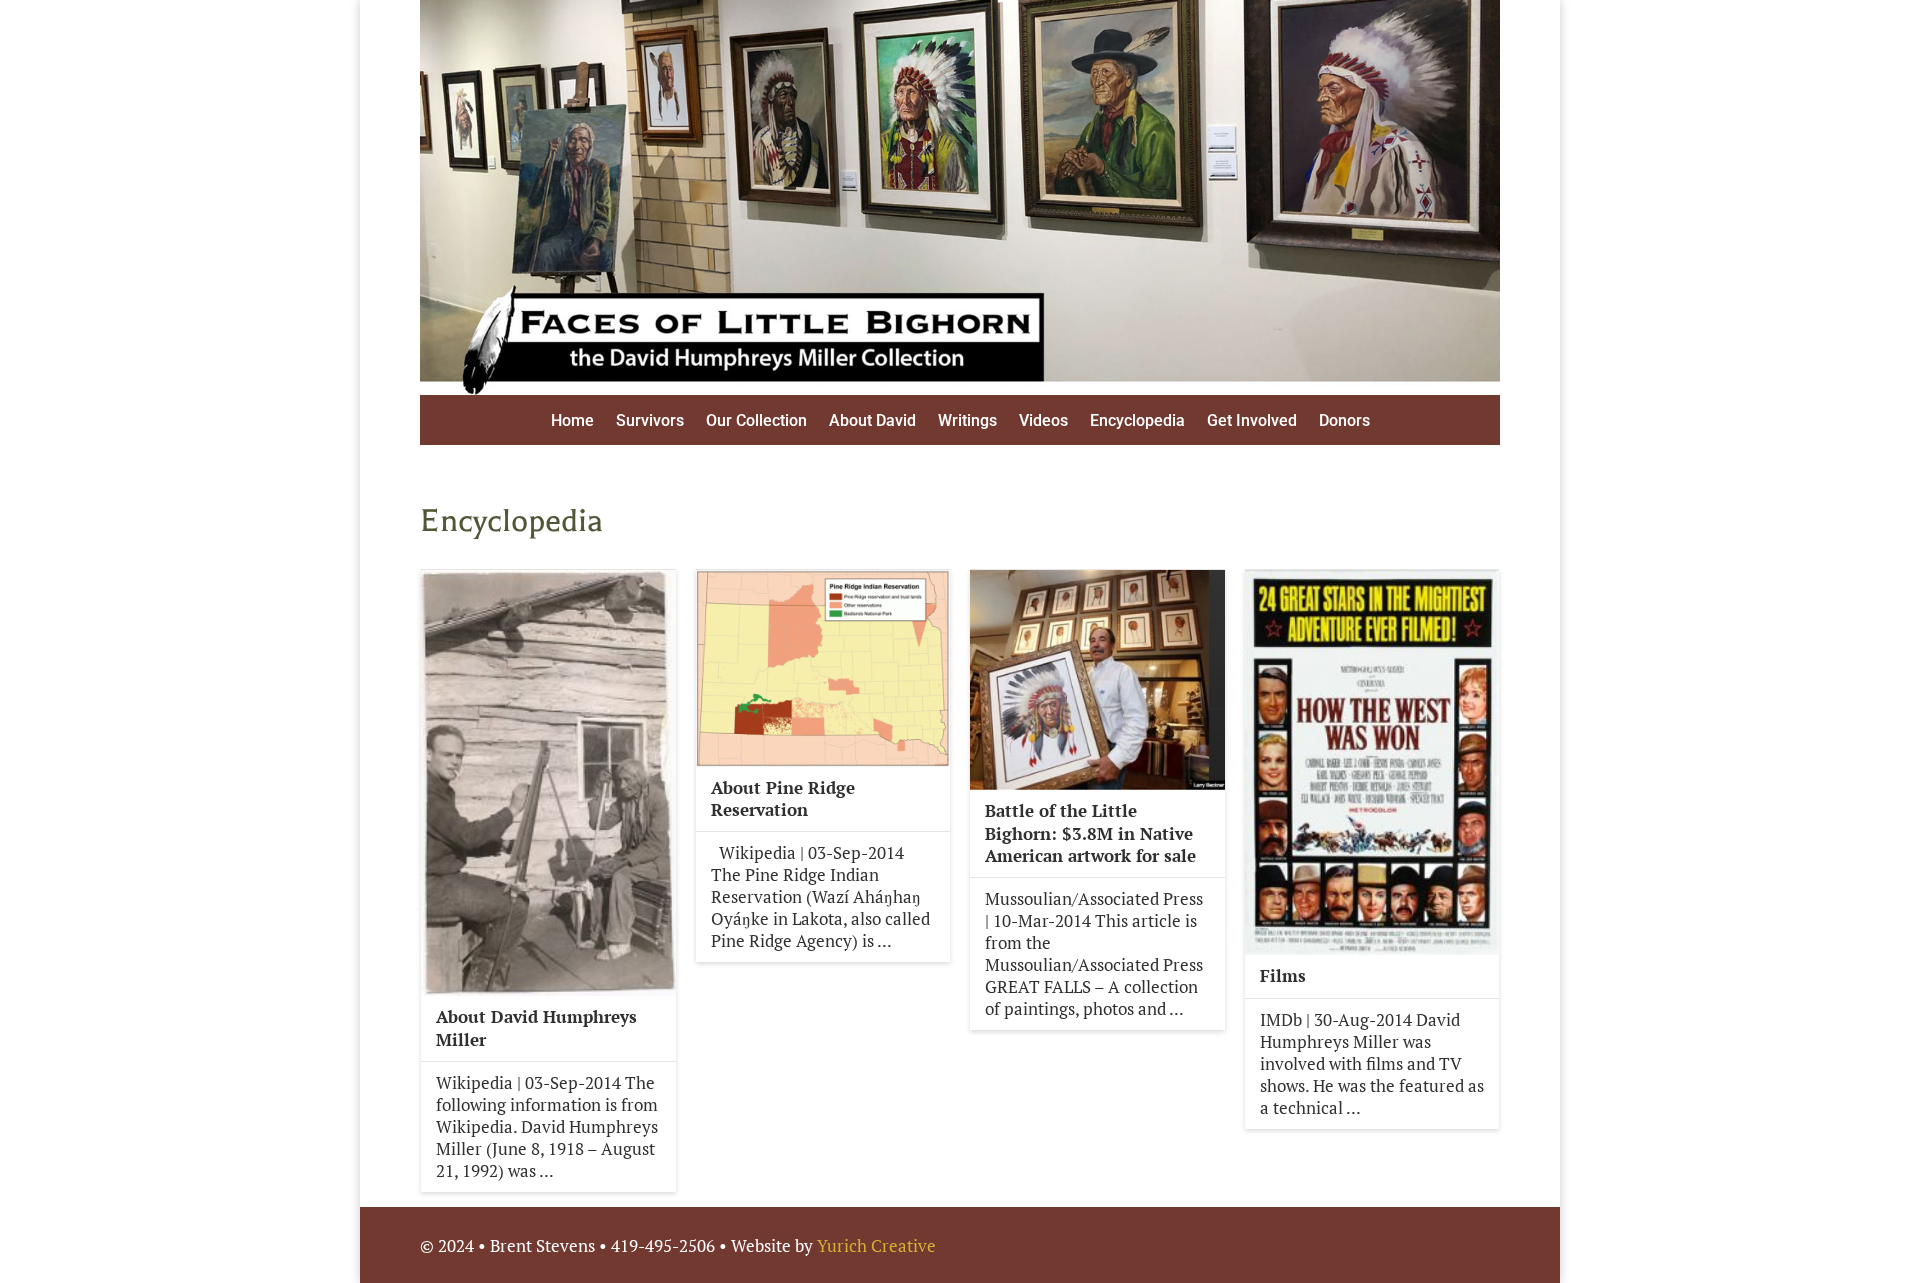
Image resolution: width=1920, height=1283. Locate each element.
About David (872, 422)
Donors (1344, 422)
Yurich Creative (876, 1245)
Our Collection (756, 422)
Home (572, 422)
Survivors (650, 422)
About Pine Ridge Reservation (783, 798)
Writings (967, 422)
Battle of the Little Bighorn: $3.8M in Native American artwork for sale (1090, 832)
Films (1283, 975)
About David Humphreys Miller (536, 1027)
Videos (1043, 422)
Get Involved (1252, 422)
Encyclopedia (1137, 422)
